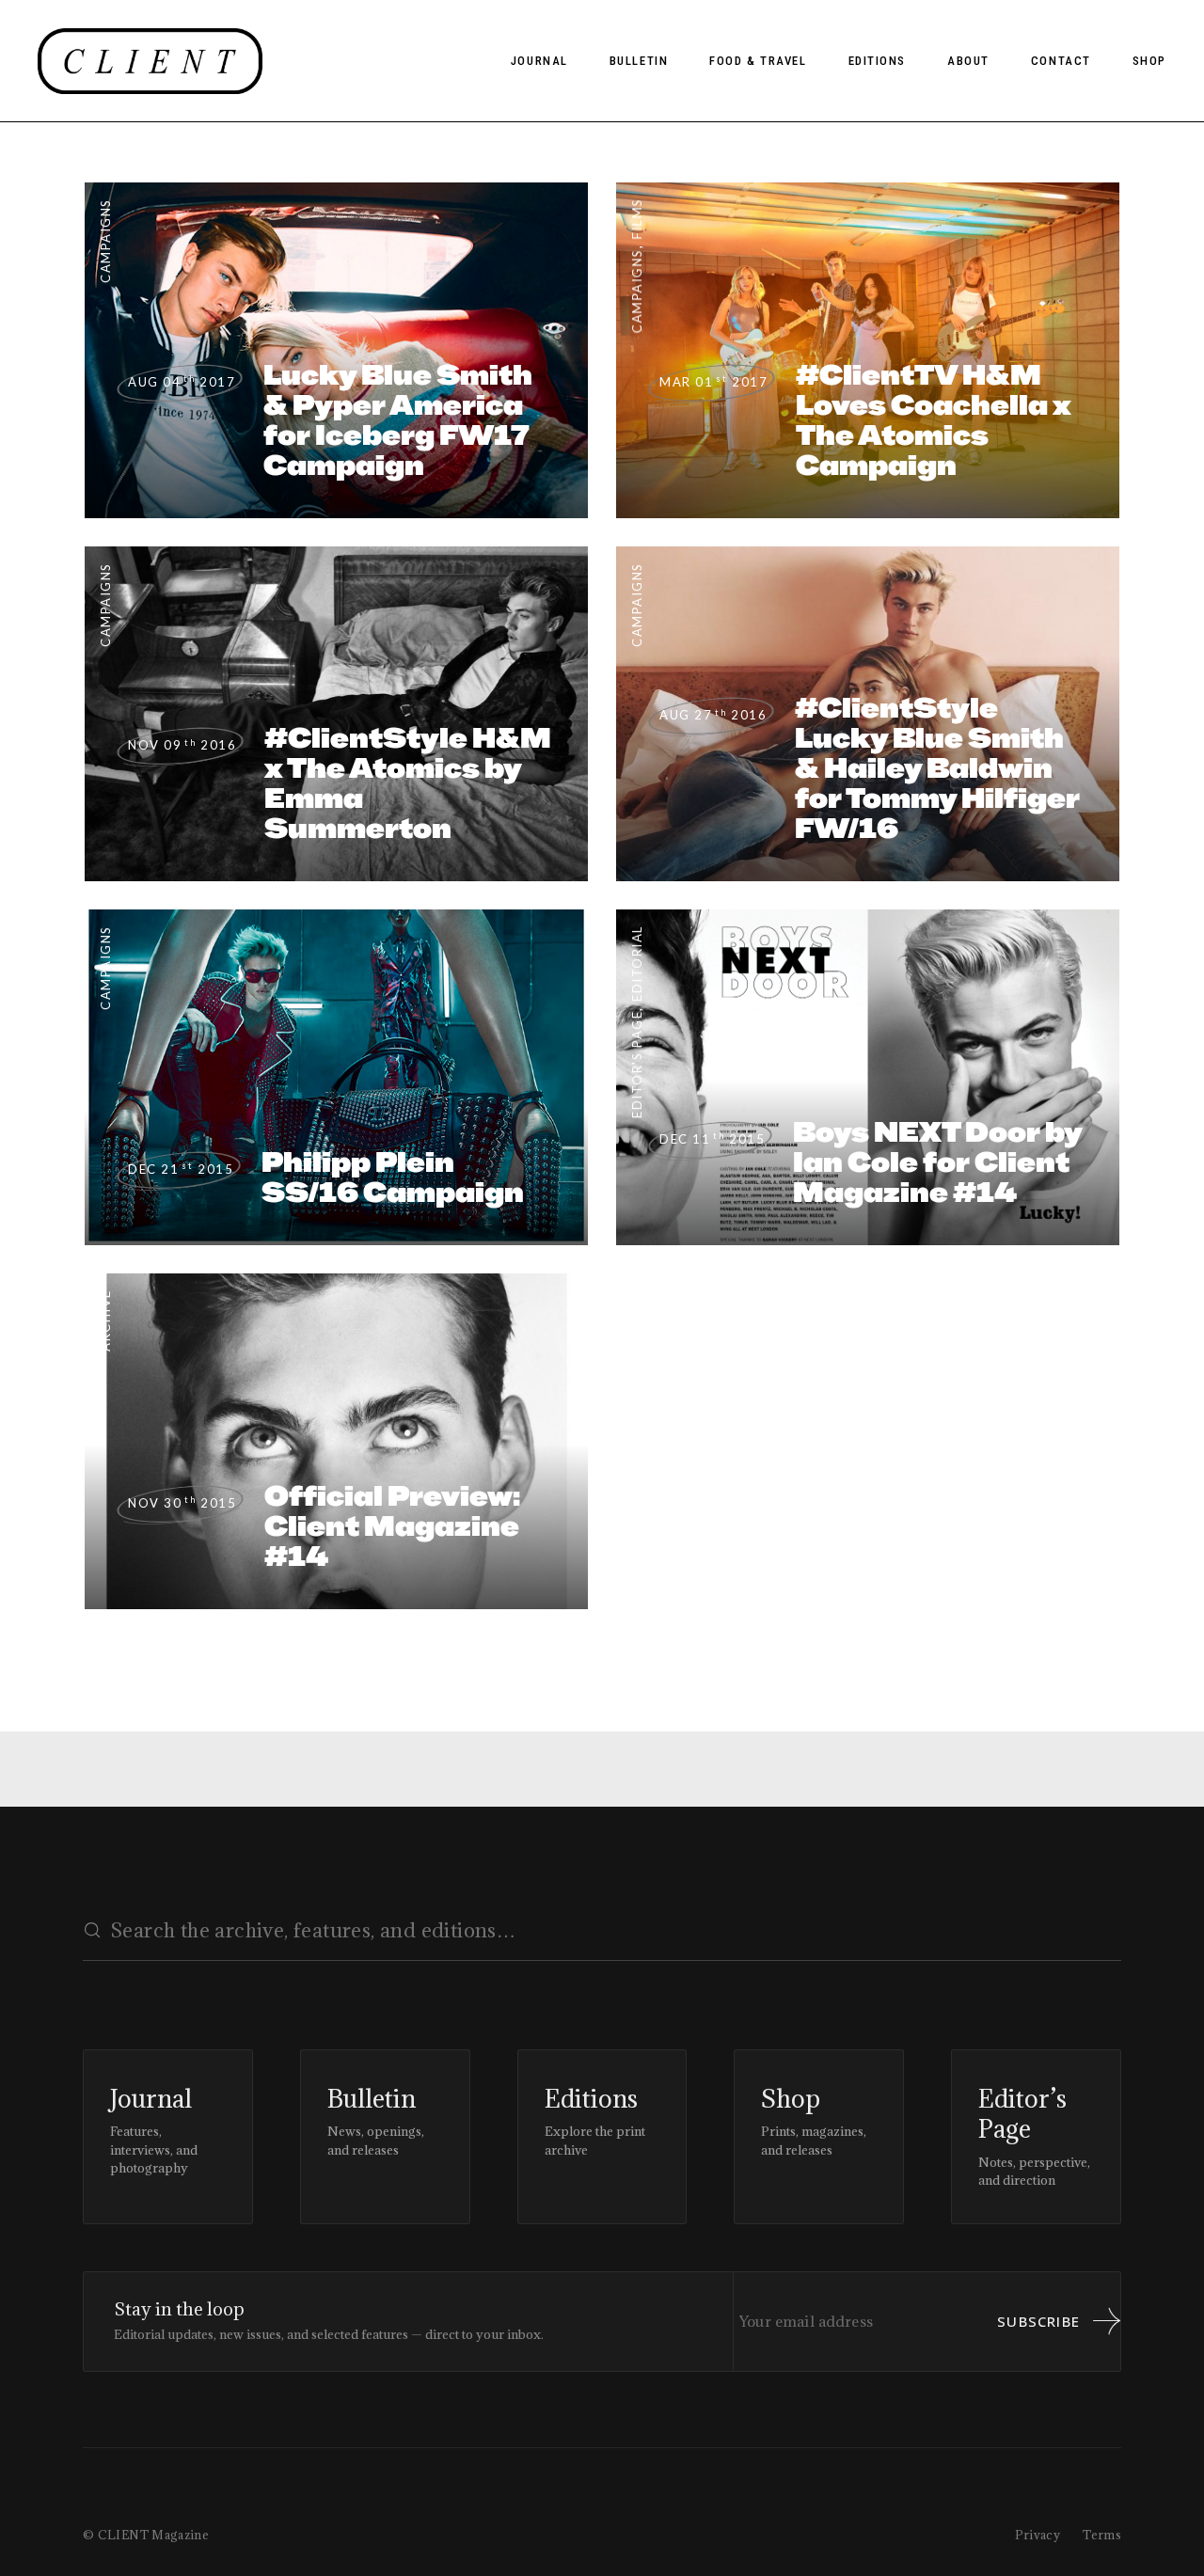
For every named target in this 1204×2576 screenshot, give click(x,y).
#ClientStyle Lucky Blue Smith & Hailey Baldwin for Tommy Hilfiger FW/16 (937, 768)
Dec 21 (181, 1169)
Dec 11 (712, 1139)
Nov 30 (182, 1503)
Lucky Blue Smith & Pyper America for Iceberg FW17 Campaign (398, 420)
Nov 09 (182, 745)
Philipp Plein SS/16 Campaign (393, 1177)
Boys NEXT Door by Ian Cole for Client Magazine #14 (938, 1162)
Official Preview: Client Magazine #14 (392, 1526)
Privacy (1038, 2535)
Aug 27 (713, 715)
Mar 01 (713, 382)
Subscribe (1038, 2321)
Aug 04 (182, 382)
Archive (105, 1320)
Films (637, 219)
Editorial (637, 964)
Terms (1102, 2535)
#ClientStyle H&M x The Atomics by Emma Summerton (408, 783)
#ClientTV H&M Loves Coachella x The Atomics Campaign (934, 420)
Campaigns (105, 241)
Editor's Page (637, 1065)
